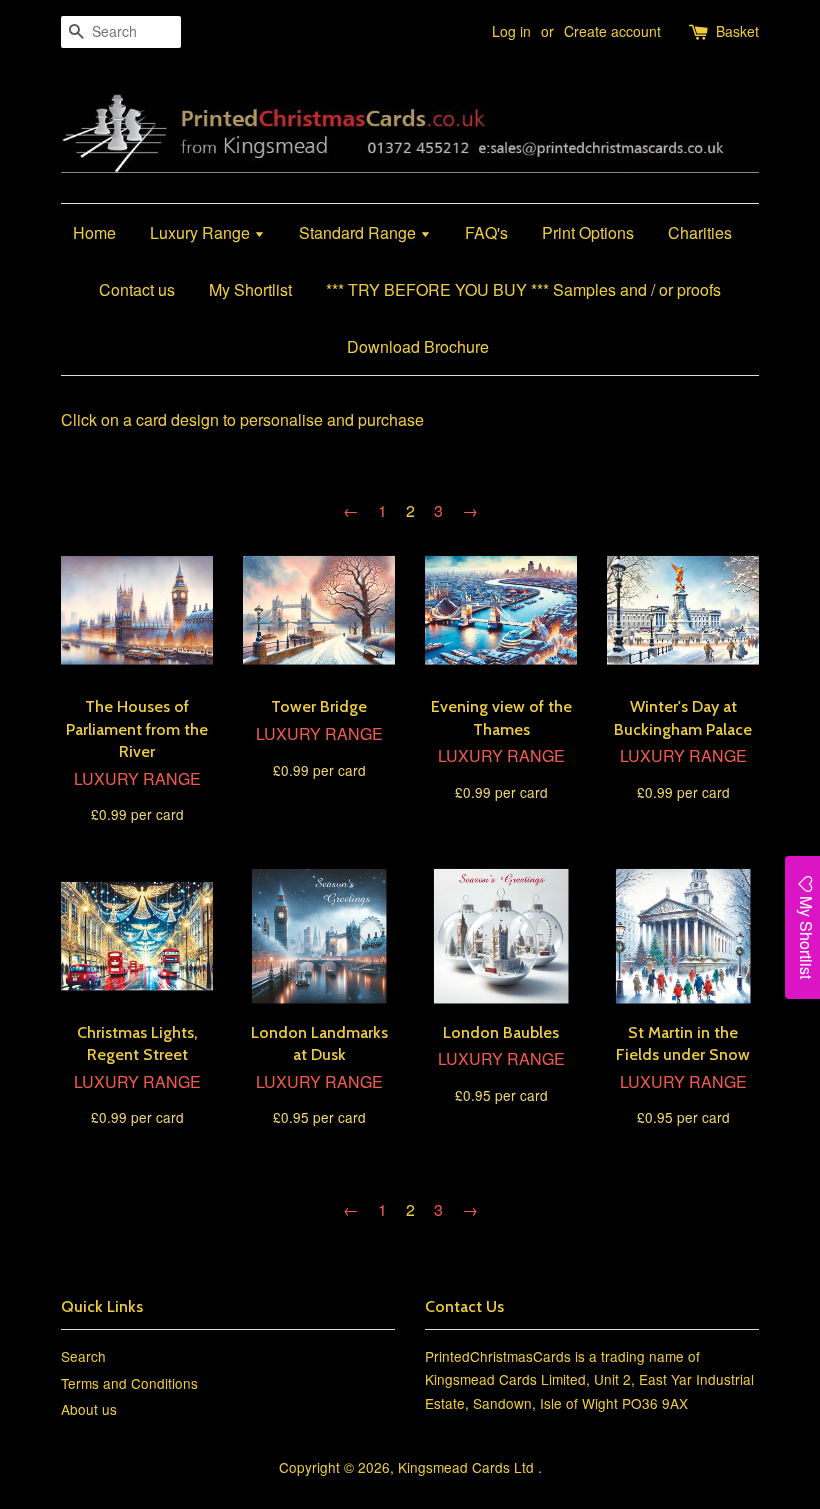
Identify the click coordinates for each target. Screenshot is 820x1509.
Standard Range (359, 232)
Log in (511, 31)
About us (89, 1409)
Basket (737, 31)
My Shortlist (250, 289)
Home (94, 232)
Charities (700, 232)
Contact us (137, 289)
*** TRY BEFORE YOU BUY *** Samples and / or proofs (523, 289)
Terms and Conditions (129, 1383)
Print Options (588, 232)
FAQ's (486, 232)
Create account (612, 31)
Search (83, 1356)
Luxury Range (202, 232)
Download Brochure (418, 346)
